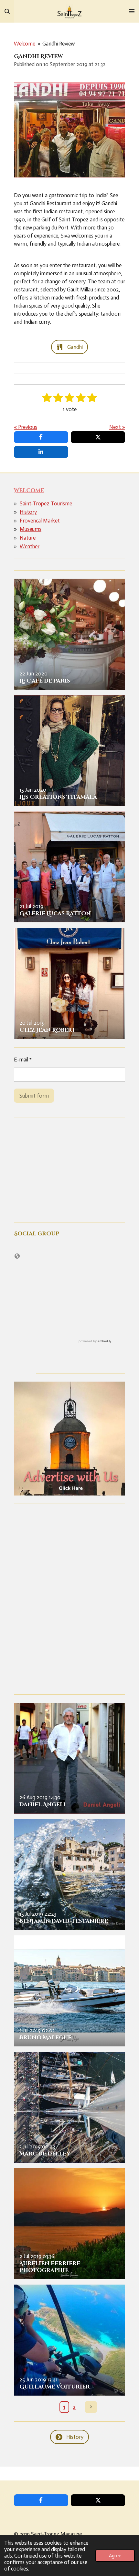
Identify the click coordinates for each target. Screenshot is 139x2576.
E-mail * (23, 1060)
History (28, 512)
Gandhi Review (59, 44)
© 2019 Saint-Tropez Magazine (48, 2534)
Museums (31, 529)
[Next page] (91, 2407)
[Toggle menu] (132, 11)
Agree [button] (115, 2556)
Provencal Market (40, 521)
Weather (30, 546)
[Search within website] (7, 11)
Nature (28, 538)
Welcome (25, 44)
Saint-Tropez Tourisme (46, 503)
